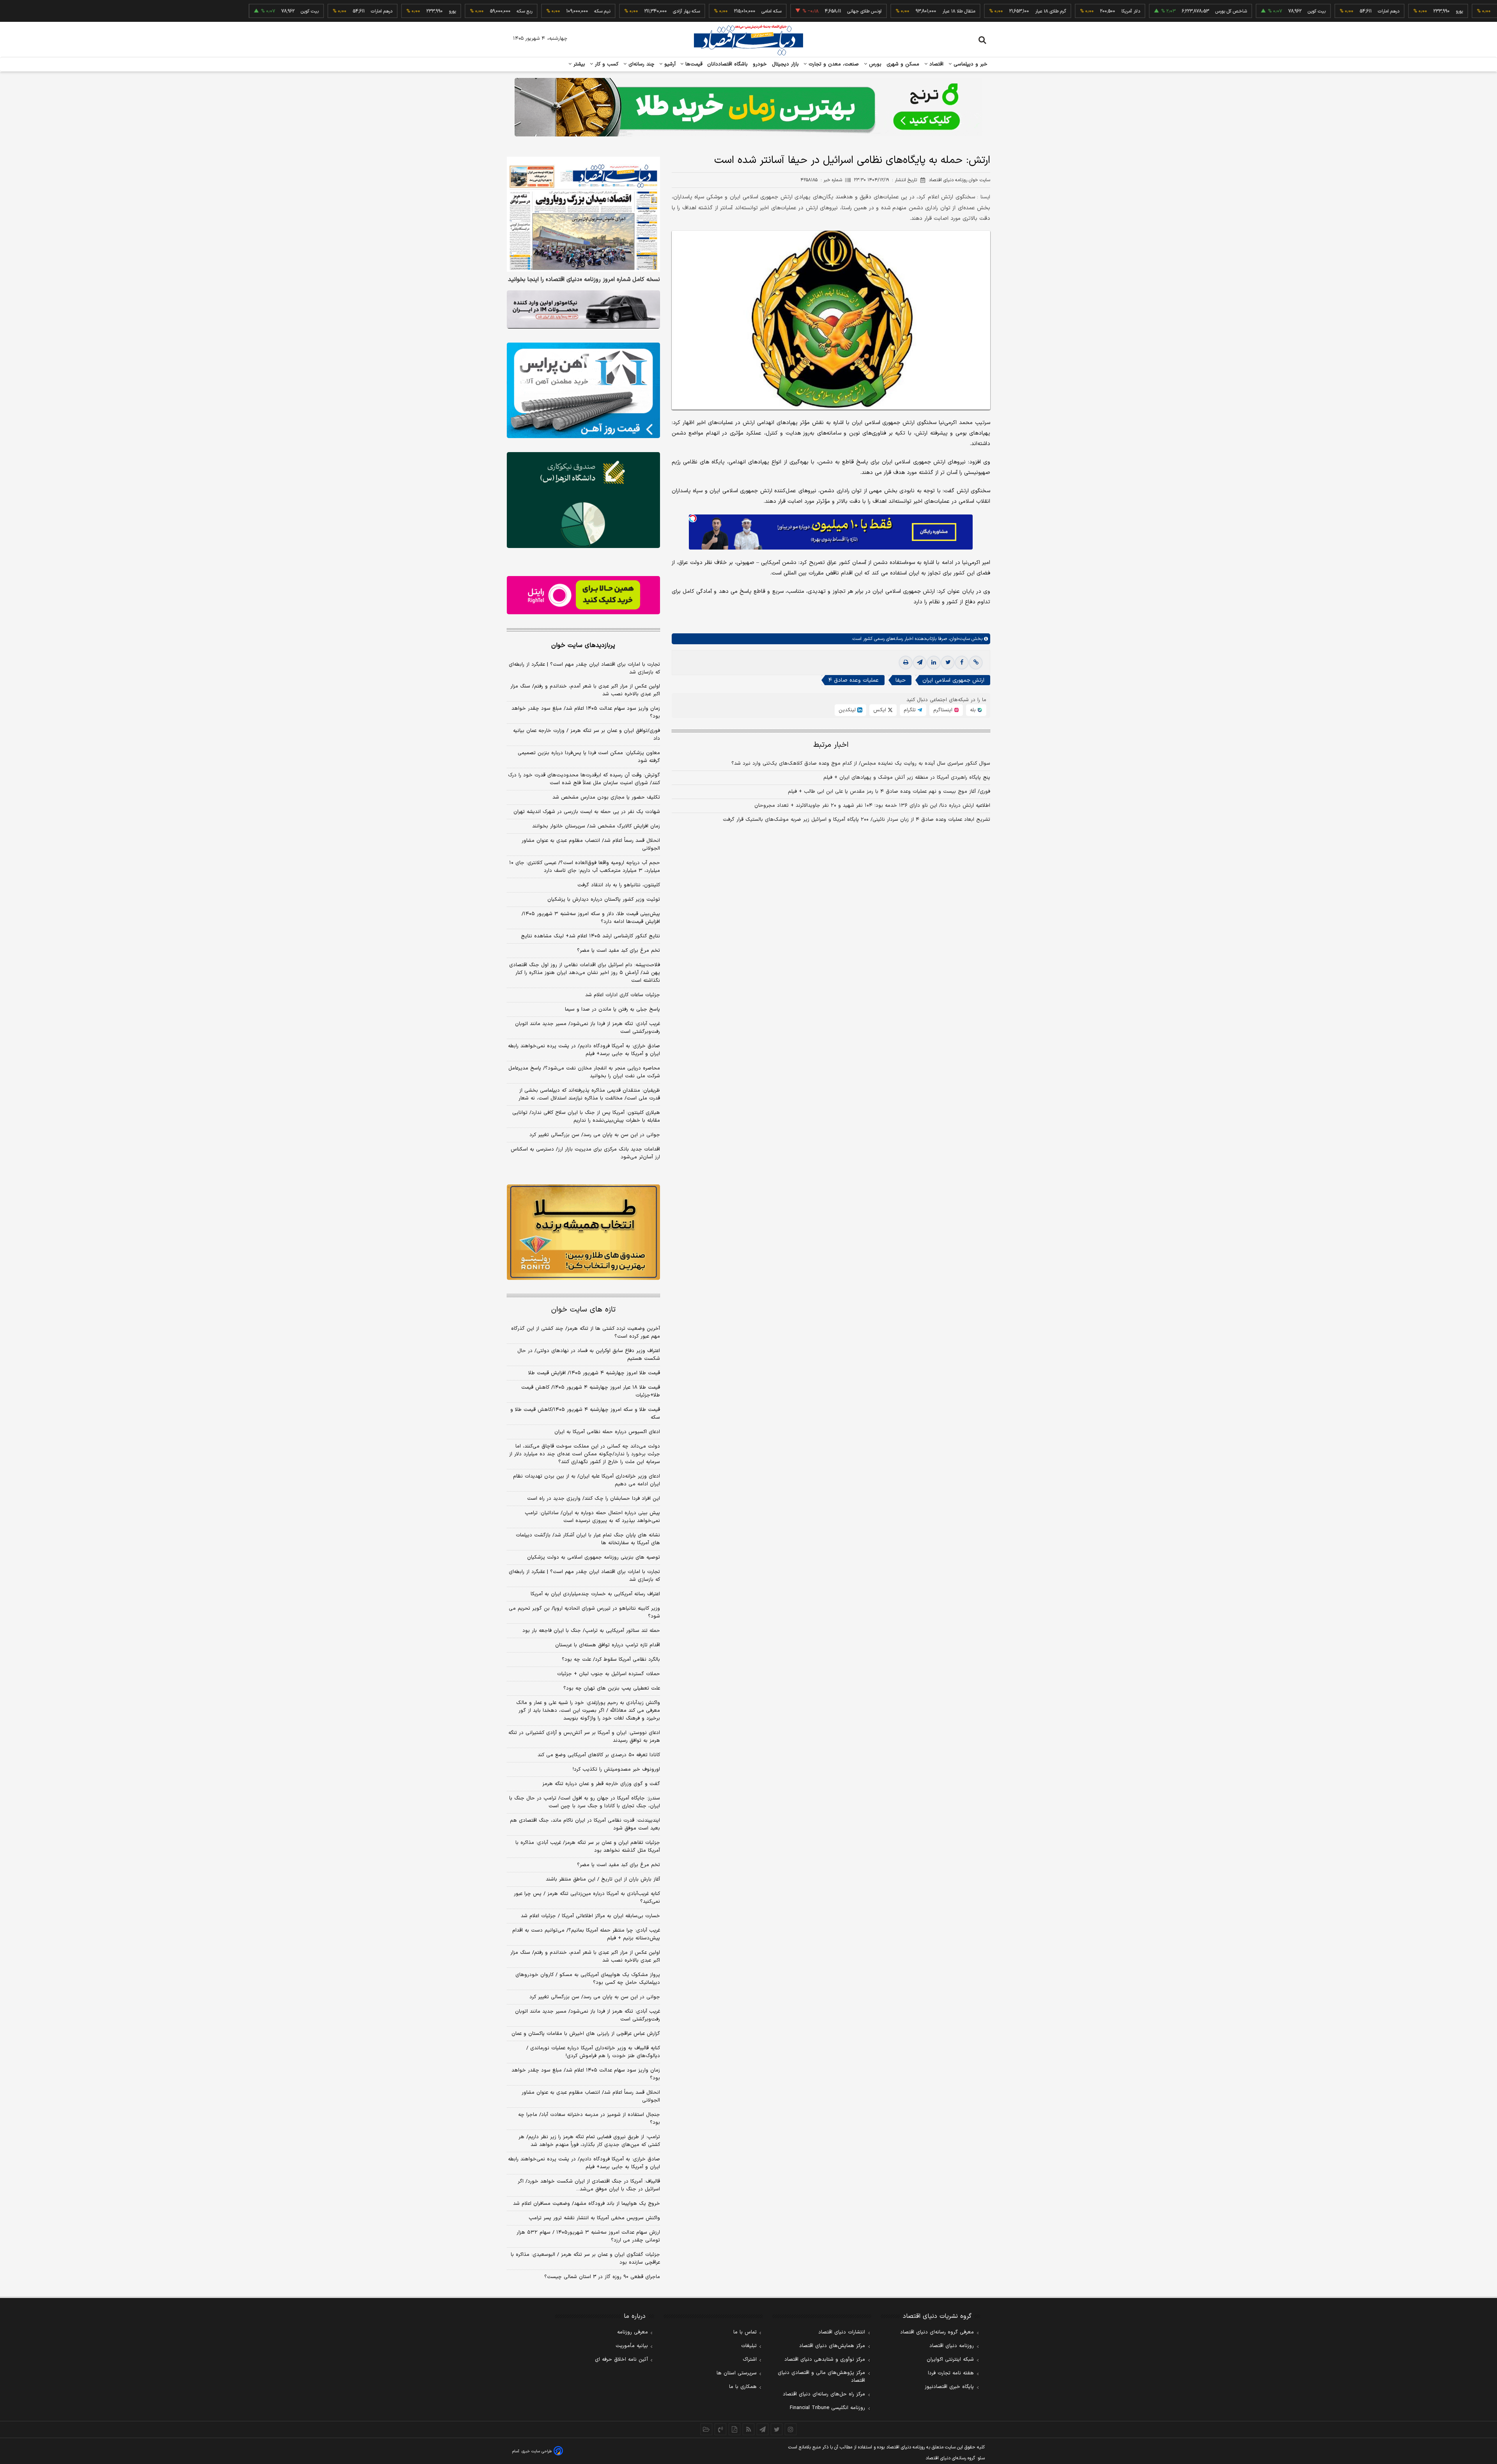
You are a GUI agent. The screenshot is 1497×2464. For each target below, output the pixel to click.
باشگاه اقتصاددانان (728, 64)
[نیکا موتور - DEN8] (583, 309)
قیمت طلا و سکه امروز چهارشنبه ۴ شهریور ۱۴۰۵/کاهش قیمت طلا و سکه (585, 1414)
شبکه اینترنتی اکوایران (950, 2360)
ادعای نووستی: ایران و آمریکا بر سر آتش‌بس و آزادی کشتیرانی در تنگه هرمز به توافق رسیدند (584, 1737)
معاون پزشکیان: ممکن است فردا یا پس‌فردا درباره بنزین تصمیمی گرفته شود (589, 757)
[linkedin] (934, 663)
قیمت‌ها (693, 64)
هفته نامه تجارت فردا (951, 2373)
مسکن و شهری (903, 64)
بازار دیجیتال (785, 64)
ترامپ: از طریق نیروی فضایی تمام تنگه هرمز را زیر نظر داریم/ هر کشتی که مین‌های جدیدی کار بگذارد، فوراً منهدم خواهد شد (589, 2141)
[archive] (706, 2429)
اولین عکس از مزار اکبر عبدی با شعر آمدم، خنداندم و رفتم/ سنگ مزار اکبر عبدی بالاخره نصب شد (585, 690)
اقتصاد (936, 64)
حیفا (901, 680)
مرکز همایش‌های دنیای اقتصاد (832, 2346)
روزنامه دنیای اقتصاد (952, 2346)
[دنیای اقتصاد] (748, 40)
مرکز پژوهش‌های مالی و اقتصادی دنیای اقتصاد (821, 2377)
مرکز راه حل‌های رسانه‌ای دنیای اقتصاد (824, 2394)
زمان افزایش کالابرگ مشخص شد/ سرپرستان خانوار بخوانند (596, 826)
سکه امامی (689, 11)
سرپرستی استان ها (737, 2373)
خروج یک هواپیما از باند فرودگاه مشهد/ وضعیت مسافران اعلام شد (587, 2204)
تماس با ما (745, 2332)
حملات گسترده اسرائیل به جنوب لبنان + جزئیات (609, 1674)
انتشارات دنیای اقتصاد (842, 2332)
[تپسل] (693, 518)
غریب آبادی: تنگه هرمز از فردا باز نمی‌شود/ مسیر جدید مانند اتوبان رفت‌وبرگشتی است (587, 1028)
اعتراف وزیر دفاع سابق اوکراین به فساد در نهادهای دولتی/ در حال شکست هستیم (589, 1355)
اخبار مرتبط (831, 745)
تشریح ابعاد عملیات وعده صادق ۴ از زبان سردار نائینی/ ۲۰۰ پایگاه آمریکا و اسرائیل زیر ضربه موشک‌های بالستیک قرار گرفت (856, 820)
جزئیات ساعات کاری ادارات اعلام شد (623, 995)
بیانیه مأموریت (632, 2346)
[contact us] (720, 2429)
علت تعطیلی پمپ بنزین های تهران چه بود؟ (612, 1688)
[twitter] (948, 663)
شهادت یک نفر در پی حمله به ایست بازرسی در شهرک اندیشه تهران (587, 812)
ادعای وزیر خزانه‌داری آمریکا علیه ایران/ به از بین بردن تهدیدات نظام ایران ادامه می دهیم (587, 1480)
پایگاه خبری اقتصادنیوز (949, 2387)
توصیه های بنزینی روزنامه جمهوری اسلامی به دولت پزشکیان (594, 1557)
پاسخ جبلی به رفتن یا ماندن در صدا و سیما (612, 1009)
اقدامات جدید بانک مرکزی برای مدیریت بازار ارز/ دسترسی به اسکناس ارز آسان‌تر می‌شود (585, 1153)
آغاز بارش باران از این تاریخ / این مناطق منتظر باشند (603, 1879)
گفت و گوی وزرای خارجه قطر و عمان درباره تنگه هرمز (601, 1784)
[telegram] (920, 663)
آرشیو (669, 64)
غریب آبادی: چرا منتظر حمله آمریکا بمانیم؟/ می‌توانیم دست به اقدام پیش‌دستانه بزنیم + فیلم (586, 1934)
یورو (1377, 11)
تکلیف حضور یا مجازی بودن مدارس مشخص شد (606, 797)
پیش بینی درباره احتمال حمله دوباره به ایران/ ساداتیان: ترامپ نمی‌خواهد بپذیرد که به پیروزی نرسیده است (592, 1517)
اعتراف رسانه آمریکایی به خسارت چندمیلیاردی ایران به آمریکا (595, 1594)
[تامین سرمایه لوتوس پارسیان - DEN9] (583, 500)
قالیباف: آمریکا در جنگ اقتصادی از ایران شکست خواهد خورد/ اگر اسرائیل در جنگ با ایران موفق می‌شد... (589, 2185)
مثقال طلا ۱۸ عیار (877, 11)
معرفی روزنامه (633, 2332)
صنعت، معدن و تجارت (833, 64)
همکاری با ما (743, 2387)
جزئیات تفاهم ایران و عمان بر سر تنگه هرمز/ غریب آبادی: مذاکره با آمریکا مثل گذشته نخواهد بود (588, 1847)
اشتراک (750, 2360)
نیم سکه (520, 11)
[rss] (748, 2429)
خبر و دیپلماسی (970, 64)
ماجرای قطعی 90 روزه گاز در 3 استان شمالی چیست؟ (602, 2277)
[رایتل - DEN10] (583, 595)
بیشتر (578, 64)
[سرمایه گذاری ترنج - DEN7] (748, 107)
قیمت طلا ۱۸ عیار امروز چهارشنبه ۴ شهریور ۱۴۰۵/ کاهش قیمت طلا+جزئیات (591, 1391)
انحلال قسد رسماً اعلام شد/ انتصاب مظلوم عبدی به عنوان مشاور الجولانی (591, 845)
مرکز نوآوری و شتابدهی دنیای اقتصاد (825, 2360)
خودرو (760, 64)
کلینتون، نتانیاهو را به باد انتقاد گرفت (619, 885)
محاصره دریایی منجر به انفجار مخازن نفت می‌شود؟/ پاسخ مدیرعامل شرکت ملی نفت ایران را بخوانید (584, 1072)
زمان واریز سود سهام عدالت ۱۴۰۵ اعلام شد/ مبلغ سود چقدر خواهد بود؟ (586, 712)
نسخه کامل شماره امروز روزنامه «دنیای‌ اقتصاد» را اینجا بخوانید (584, 280)
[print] (906, 663)
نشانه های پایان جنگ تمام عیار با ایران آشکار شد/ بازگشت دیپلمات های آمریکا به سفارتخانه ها (588, 1539)
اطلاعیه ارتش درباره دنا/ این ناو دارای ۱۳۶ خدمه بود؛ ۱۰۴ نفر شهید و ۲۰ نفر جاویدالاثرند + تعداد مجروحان (872, 806)
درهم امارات (1307, 11)
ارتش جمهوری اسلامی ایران (953, 680)
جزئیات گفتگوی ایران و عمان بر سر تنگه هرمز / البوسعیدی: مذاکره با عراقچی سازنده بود (585, 2259)
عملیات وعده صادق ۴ (854, 680)
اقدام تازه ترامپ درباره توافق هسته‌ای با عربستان (608, 1645)
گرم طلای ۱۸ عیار (969, 11)
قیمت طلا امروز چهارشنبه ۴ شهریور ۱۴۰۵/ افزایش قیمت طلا (594, 1373)
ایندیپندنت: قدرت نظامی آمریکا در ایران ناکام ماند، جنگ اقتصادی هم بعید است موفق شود (585, 1824)
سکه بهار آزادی (604, 11)
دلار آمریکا (1049, 11)
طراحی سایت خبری (537, 2451)
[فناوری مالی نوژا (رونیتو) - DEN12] (583, 1232)
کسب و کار (606, 64)
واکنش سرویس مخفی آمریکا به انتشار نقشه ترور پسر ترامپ (594, 2218)
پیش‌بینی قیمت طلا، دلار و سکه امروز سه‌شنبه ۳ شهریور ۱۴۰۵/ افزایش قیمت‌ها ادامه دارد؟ (591, 918)
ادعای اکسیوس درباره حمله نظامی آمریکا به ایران (607, 1432)
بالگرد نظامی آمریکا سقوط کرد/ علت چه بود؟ (611, 1660)
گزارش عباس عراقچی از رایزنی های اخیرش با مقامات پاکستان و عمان (586, 2034)
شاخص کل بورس (1149, 11)
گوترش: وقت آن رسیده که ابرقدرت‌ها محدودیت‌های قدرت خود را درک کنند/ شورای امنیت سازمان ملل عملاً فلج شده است (584, 779)
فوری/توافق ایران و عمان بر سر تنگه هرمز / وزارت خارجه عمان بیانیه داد (587, 735)
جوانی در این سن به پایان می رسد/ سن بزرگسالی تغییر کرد (595, 1135)
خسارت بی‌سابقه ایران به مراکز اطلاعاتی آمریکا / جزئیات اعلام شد (590, 1916)
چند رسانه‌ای (641, 64)
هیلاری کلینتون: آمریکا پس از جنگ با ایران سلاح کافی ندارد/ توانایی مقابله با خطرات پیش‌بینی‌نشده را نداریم (586, 1117)
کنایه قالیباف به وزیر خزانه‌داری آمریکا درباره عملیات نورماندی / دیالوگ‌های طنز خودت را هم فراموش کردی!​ (593, 2052)
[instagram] (791, 2429)
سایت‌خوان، (958, 639)
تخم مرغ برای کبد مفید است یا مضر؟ (618, 951)
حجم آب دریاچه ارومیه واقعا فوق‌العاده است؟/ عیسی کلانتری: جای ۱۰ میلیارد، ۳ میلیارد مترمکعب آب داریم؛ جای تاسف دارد (585, 867)
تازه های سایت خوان (583, 1310)
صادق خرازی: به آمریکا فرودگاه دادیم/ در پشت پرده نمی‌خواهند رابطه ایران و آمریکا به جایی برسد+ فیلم (584, 1050)
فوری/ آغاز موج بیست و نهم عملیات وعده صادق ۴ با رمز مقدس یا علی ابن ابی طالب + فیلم (889, 792)
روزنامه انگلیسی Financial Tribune (827, 2408)
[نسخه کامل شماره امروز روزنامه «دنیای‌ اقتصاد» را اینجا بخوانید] (583, 214)
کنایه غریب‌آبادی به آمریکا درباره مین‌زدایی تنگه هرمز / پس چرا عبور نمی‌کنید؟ (587, 1898)
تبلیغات (749, 2346)
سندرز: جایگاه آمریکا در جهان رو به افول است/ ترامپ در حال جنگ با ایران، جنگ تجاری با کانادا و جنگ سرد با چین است (585, 1802)
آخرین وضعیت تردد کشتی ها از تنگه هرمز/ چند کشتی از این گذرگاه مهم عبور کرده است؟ (586, 1333)
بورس (874, 64)
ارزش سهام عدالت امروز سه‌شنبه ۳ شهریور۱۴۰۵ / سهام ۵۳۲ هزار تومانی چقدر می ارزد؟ (588, 2236)
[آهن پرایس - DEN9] (583, 391)
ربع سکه (1449, 11)
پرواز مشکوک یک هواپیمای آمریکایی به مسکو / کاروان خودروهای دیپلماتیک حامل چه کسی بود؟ (588, 1979)
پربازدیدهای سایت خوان (583, 645)
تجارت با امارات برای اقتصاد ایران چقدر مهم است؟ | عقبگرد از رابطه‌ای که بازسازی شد (584, 668)
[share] (734, 2429)
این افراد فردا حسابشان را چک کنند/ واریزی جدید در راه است (594, 1499)
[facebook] (962, 663)
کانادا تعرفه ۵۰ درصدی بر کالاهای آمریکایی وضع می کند (599, 1755)
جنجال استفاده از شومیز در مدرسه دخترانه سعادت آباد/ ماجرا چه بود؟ (589, 2119)
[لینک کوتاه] (976, 663)
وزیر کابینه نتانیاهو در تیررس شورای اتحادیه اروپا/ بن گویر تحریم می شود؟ (584, 1612)
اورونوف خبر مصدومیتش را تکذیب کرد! (616, 1769)
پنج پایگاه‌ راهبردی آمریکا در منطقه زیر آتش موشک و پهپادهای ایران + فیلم (907, 778)
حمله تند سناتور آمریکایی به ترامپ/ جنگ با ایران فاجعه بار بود (591, 1631)
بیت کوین (1235, 11)
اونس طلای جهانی (782, 11)
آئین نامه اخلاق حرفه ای (621, 2360)
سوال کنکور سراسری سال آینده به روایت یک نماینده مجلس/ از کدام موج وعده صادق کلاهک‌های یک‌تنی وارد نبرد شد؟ (861, 764)
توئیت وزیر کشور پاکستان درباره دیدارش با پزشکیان (604, 900)
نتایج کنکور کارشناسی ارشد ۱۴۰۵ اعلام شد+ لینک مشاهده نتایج (590, 936)
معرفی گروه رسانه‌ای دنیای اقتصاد (937, 2332)
